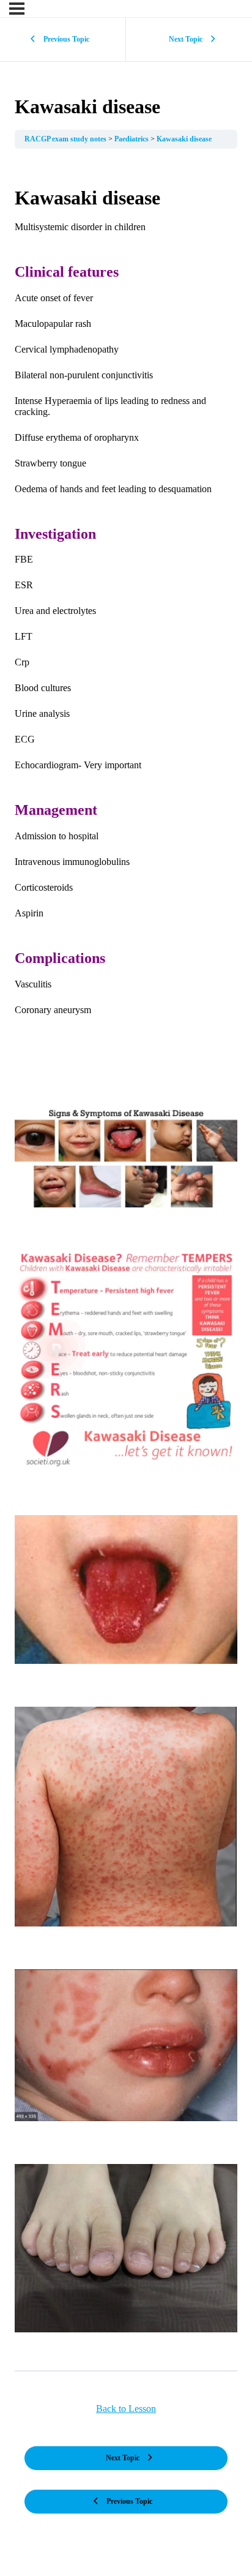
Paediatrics (132, 139)
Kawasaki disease (184, 139)
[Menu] (17, 9)
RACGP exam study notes (66, 139)
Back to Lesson (126, 2409)
